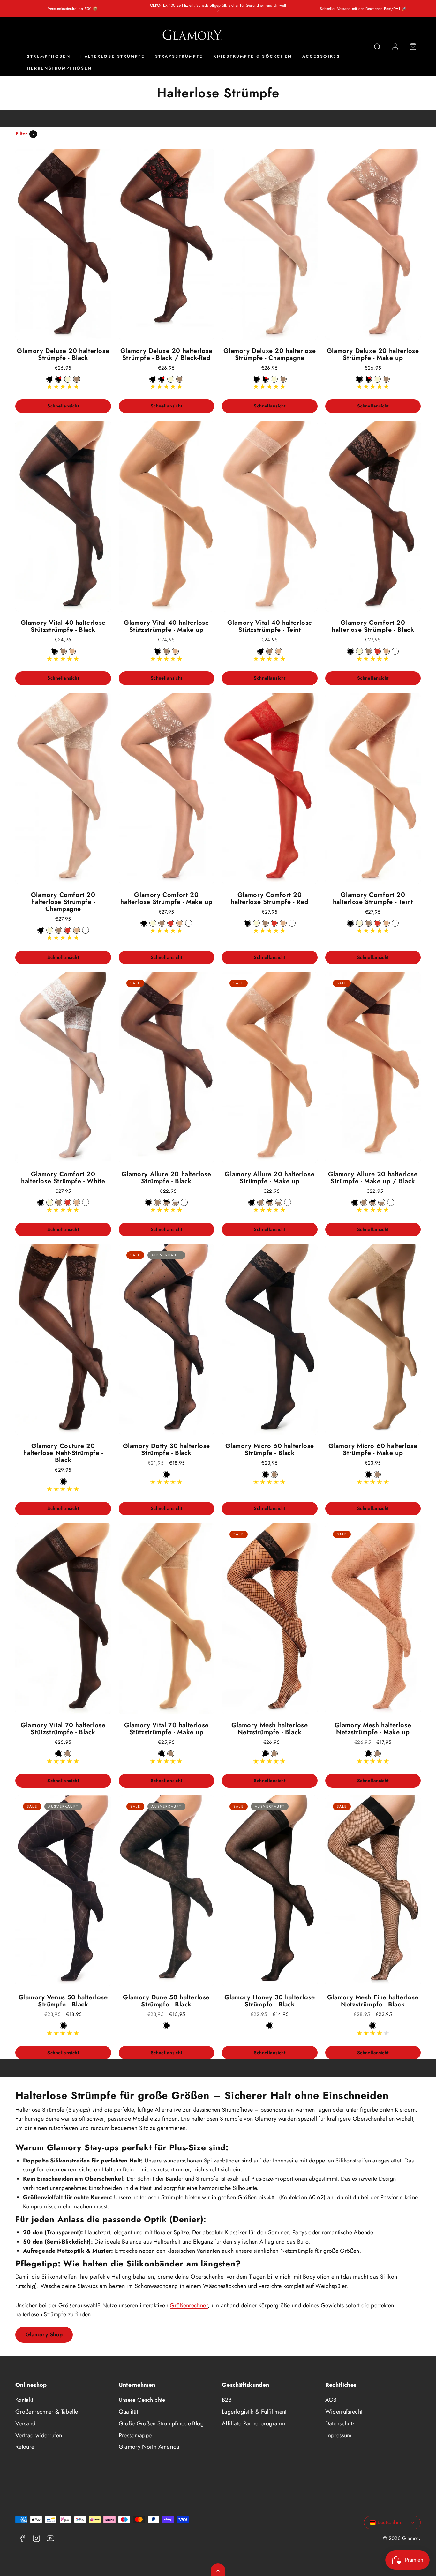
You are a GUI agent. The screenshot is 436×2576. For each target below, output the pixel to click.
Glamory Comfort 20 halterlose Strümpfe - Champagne (63, 902)
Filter (22, 134)
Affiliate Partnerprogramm (254, 2423)
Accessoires (321, 57)
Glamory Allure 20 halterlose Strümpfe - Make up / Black (373, 1178)
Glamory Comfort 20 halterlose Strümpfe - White (63, 1178)
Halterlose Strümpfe (113, 57)
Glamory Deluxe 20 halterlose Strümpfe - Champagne (270, 354)
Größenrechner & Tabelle (47, 2412)
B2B (227, 2400)
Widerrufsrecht (344, 2412)
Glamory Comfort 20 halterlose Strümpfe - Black (373, 626)
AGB (331, 2400)
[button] (377, 47)
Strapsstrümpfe (179, 57)
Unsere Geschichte (142, 2400)
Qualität (128, 2412)
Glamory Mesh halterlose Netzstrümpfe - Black (270, 1729)
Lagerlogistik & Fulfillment (254, 2412)
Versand (26, 2423)
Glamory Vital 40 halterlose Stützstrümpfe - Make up (166, 626)
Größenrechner (189, 2305)
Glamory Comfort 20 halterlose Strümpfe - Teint (373, 898)
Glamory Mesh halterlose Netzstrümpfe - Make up (373, 1729)
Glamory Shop (44, 2334)
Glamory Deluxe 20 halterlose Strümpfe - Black (63, 354)
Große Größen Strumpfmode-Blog (161, 2423)
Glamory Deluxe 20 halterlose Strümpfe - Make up (373, 354)
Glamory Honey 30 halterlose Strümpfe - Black (270, 2001)
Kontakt (24, 2400)
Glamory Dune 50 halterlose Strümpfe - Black (166, 2001)
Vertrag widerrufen (39, 2435)
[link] (395, 47)
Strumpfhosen (49, 57)
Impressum (338, 2435)
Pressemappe (135, 2435)
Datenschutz (340, 2423)
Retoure (25, 2447)
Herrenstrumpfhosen (59, 68)
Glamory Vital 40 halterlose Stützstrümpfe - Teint (270, 626)
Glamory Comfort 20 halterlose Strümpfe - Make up (166, 898)
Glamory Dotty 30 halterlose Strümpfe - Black (166, 1449)
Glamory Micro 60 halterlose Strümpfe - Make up (373, 1449)
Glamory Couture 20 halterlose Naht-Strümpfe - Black (63, 1453)
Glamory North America (149, 2447)
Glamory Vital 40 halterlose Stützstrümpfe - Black (63, 626)
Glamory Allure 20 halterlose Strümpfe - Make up (270, 1178)
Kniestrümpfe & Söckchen (253, 57)
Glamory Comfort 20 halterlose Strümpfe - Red (270, 898)
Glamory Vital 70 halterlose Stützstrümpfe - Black (63, 1729)
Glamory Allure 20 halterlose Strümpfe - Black (166, 1178)
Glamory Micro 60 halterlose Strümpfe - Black (270, 1449)
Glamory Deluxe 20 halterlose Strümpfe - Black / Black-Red (166, 354)
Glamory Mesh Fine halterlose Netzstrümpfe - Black (373, 2001)
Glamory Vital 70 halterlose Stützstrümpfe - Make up (166, 1729)
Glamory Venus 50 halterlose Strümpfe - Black (63, 2001)
